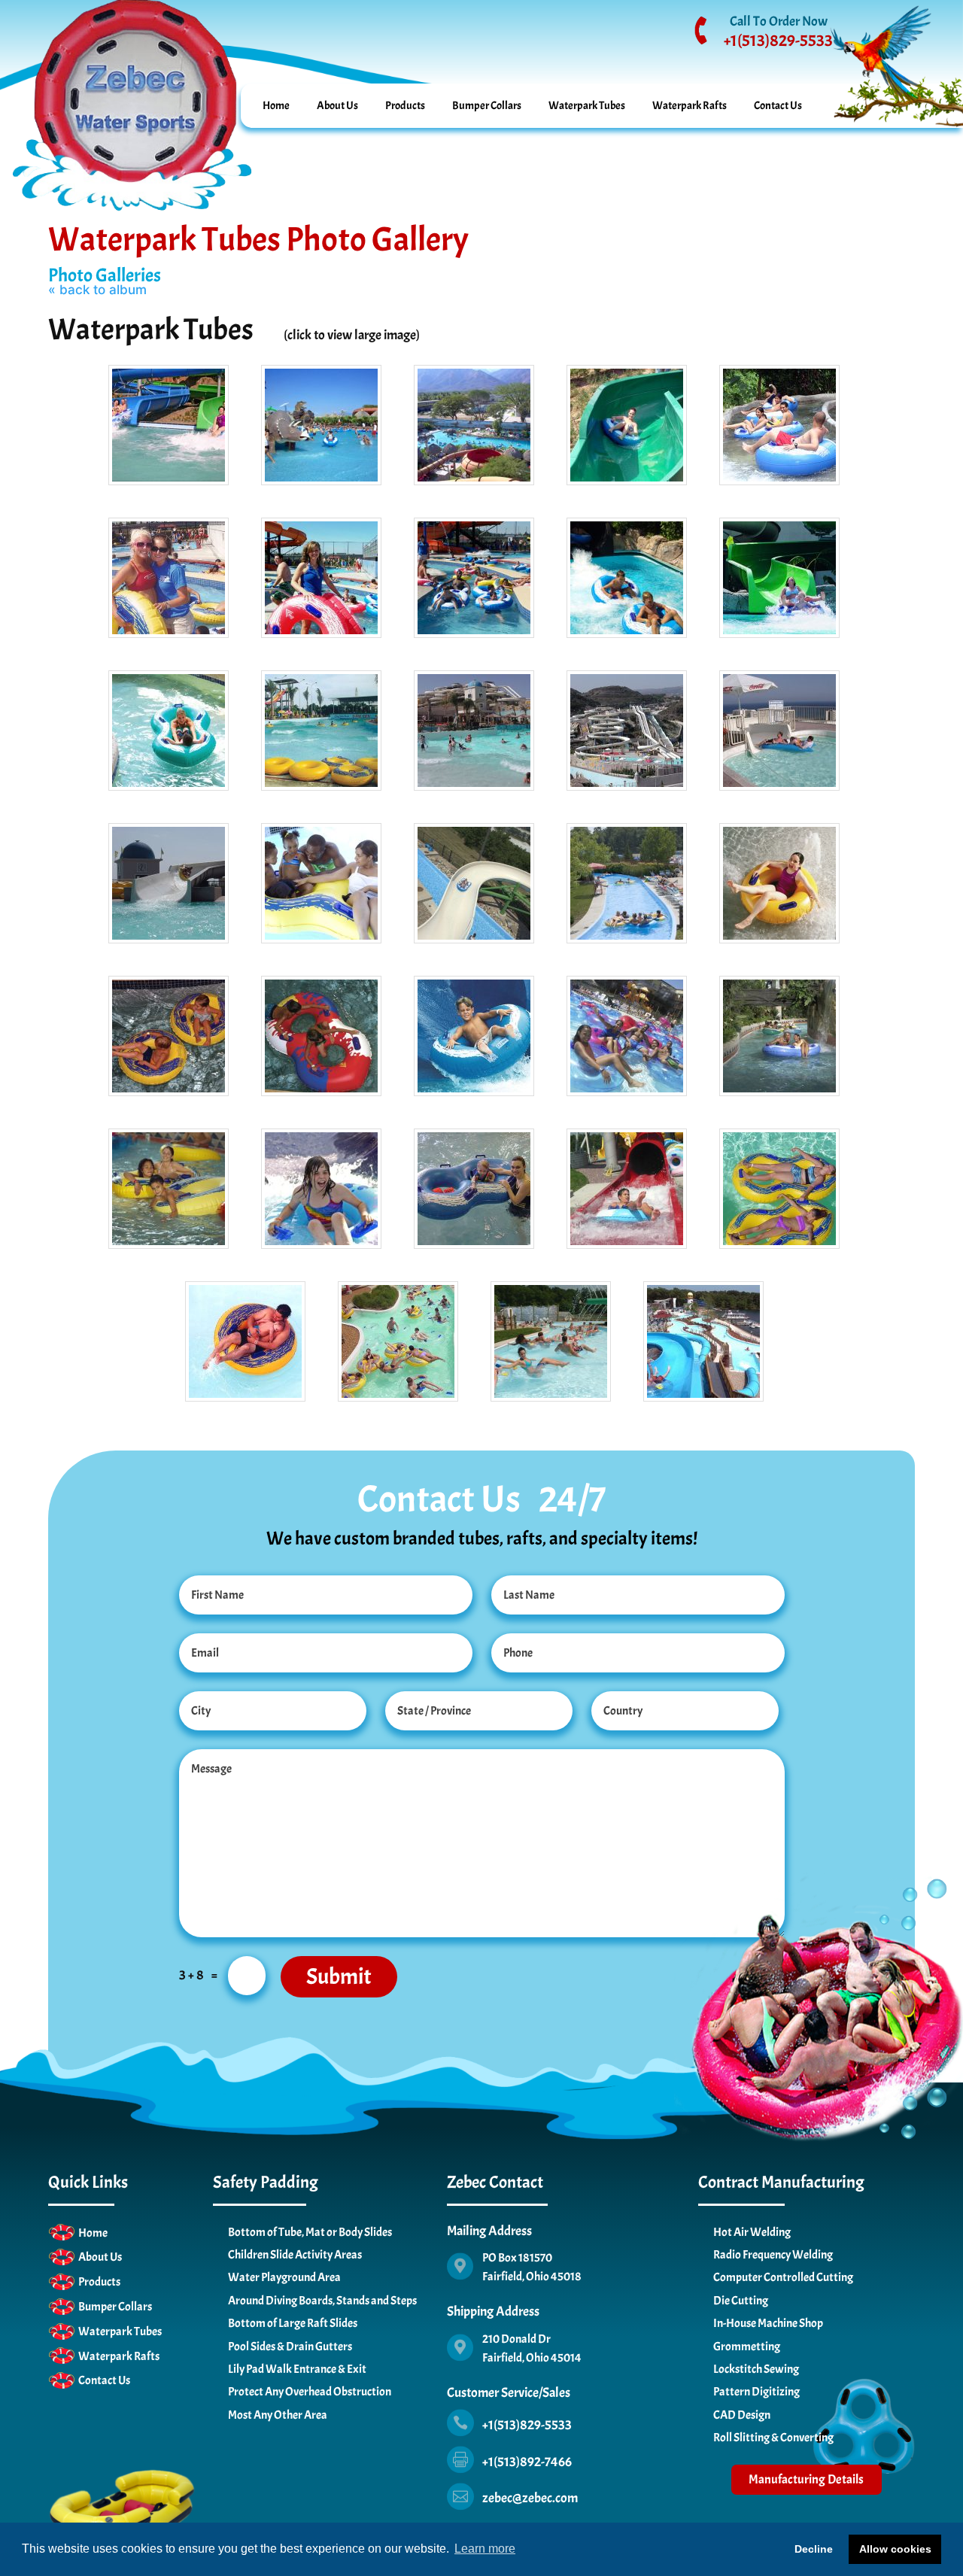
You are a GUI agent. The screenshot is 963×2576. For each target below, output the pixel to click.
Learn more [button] (485, 2549)
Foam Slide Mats (117, 325)
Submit (339, 2079)
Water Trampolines (125, 348)
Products (405, 105)
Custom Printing (705, 302)
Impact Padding (311, 325)
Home (276, 105)
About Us (337, 105)
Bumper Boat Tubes (127, 302)
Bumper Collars (487, 105)
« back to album (97, 393)
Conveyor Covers (512, 302)
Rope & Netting (505, 325)
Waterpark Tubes (587, 105)
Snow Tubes (693, 325)
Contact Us (778, 105)
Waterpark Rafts (690, 105)
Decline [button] (814, 2549)
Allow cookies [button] (895, 2549)
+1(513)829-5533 (778, 41)
